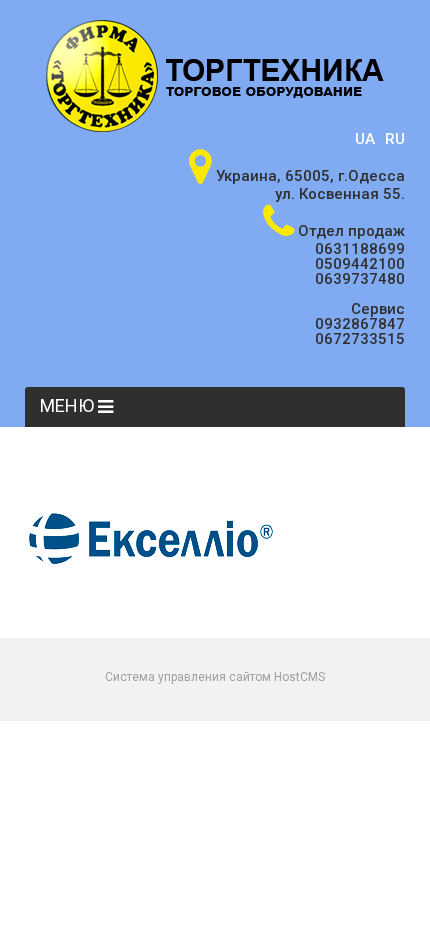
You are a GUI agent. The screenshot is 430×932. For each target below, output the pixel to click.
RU (395, 139)
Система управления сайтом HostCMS (215, 677)
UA (365, 139)
